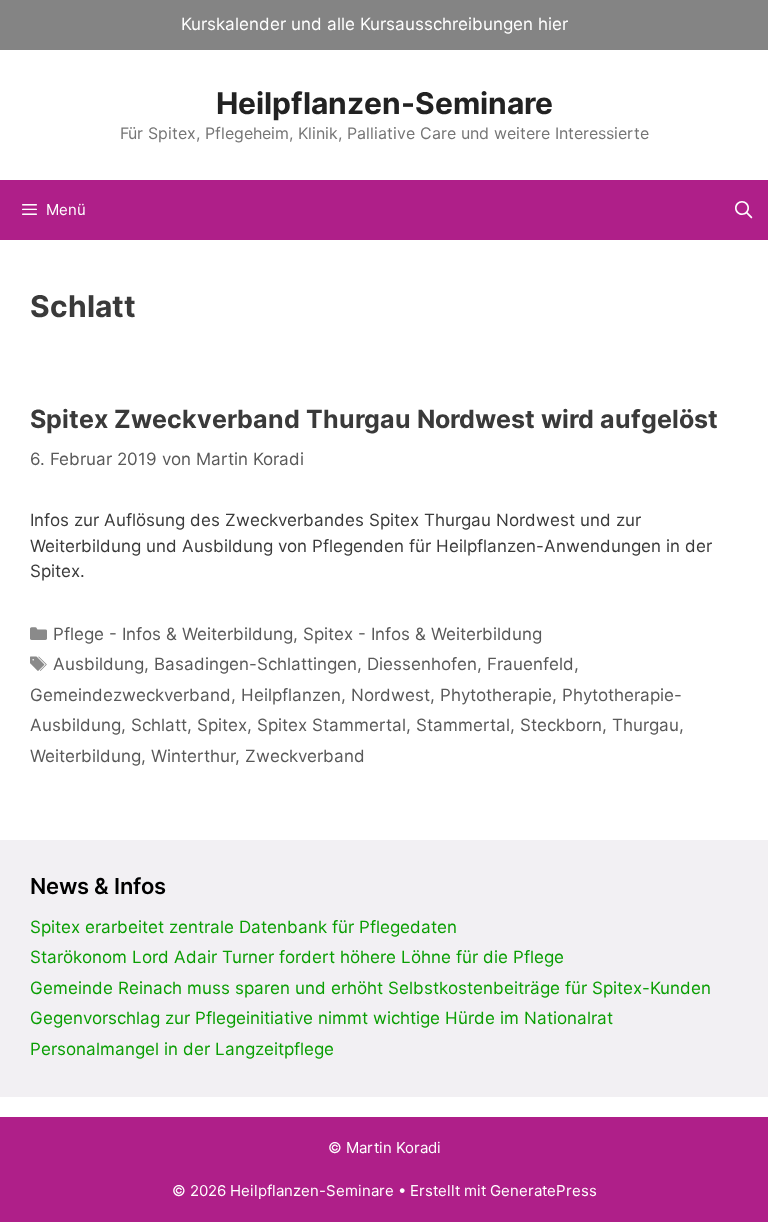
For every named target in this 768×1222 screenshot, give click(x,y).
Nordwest (390, 695)
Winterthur (193, 756)
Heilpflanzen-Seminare (384, 103)
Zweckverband (305, 756)
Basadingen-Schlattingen (255, 664)
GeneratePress (543, 1190)
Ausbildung (98, 664)
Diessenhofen (422, 664)
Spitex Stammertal (331, 725)
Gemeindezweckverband (130, 695)
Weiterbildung (85, 756)
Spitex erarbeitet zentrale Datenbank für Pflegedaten (243, 927)
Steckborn (561, 725)
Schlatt (159, 725)
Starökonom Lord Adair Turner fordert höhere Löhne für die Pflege (297, 957)
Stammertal (463, 725)
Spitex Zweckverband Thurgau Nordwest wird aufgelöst (374, 419)
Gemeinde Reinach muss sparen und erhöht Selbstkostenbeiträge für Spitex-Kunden (370, 988)
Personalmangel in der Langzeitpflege (182, 1049)
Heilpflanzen (291, 695)
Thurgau (645, 725)
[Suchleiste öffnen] (743, 210)
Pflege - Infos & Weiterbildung (173, 634)
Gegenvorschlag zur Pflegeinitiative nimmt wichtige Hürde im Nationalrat (321, 1018)
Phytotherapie (496, 695)
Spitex (222, 725)
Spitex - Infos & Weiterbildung (422, 634)
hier (553, 24)
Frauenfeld (530, 664)
